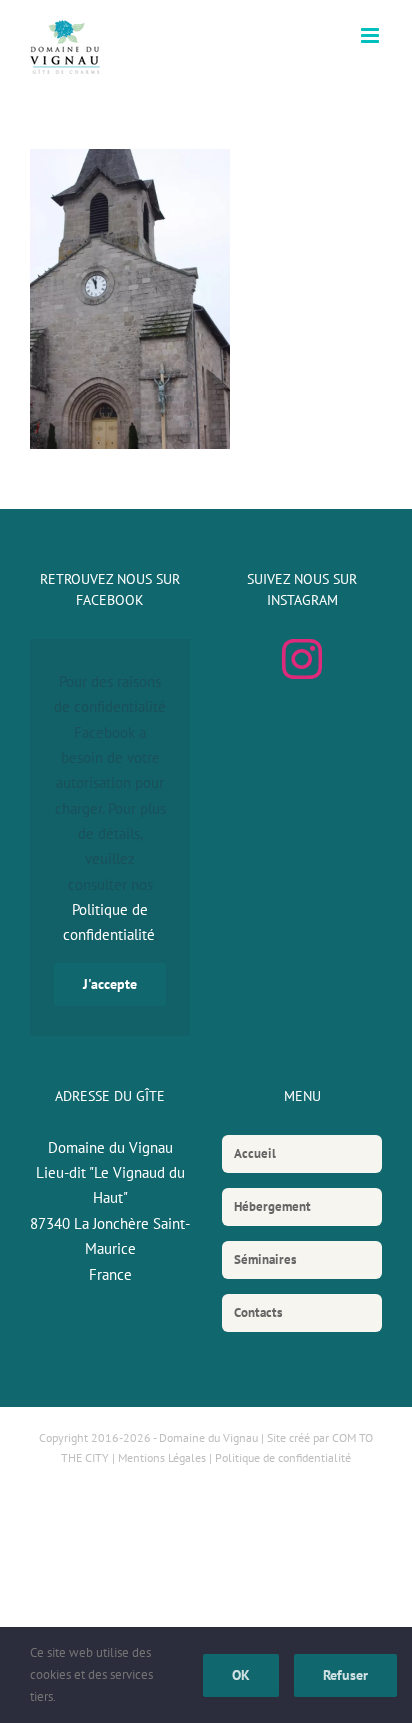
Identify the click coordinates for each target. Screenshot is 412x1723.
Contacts (258, 1312)
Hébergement (272, 1206)
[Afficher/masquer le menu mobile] (371, 35)
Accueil (255, 1153)
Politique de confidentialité (283, 1457)
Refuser (345, 1675)
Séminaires (265, 1259)
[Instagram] (302, 659)
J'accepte (110, 984)
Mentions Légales (162, 1457)
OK (241, 1675)
